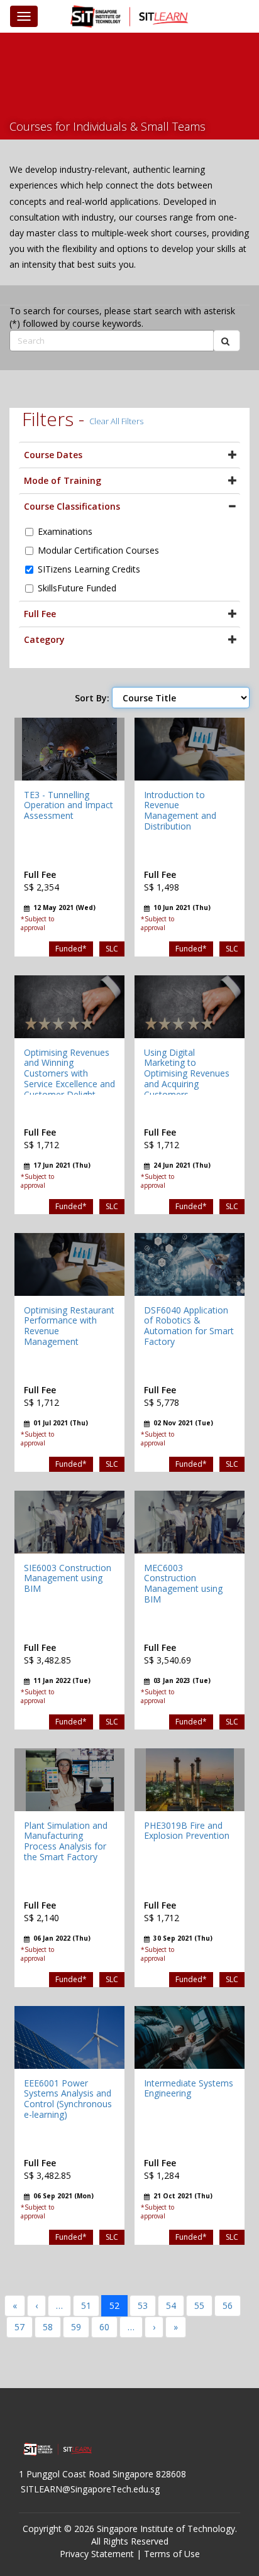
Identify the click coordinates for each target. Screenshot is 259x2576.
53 (143, 2305)
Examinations (65, 531)
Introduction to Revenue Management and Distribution (180, 810)
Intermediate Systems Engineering (189, 2088)
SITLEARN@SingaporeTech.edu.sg (90, 2489)
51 (86, 2305)
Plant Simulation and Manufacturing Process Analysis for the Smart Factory (66, 1841)
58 (48, 2327)
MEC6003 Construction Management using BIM (183, 1583)
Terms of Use (172, 2554)
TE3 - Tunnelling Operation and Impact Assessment (69, 805)
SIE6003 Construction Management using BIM (68, 1578)
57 (19, 2327)
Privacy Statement (97, 2554)
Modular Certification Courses (98, 550)
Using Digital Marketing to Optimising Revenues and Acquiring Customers (187, 1073)
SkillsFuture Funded (77, 588)
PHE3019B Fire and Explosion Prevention (187, 1831)
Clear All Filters (116, 421)
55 (199, 2305)
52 (114, 2305)
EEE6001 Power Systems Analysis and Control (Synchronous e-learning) (68, 2099)
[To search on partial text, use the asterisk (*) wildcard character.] (227, 341)
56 (228, 2305)
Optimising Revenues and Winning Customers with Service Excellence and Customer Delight (69, 1073)
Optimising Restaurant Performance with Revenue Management (69, 1326)
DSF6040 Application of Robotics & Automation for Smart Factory (189, 1326)
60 (104, 2327)
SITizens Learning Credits (89, 569)
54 (171, 2305)
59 (76, 2327)
